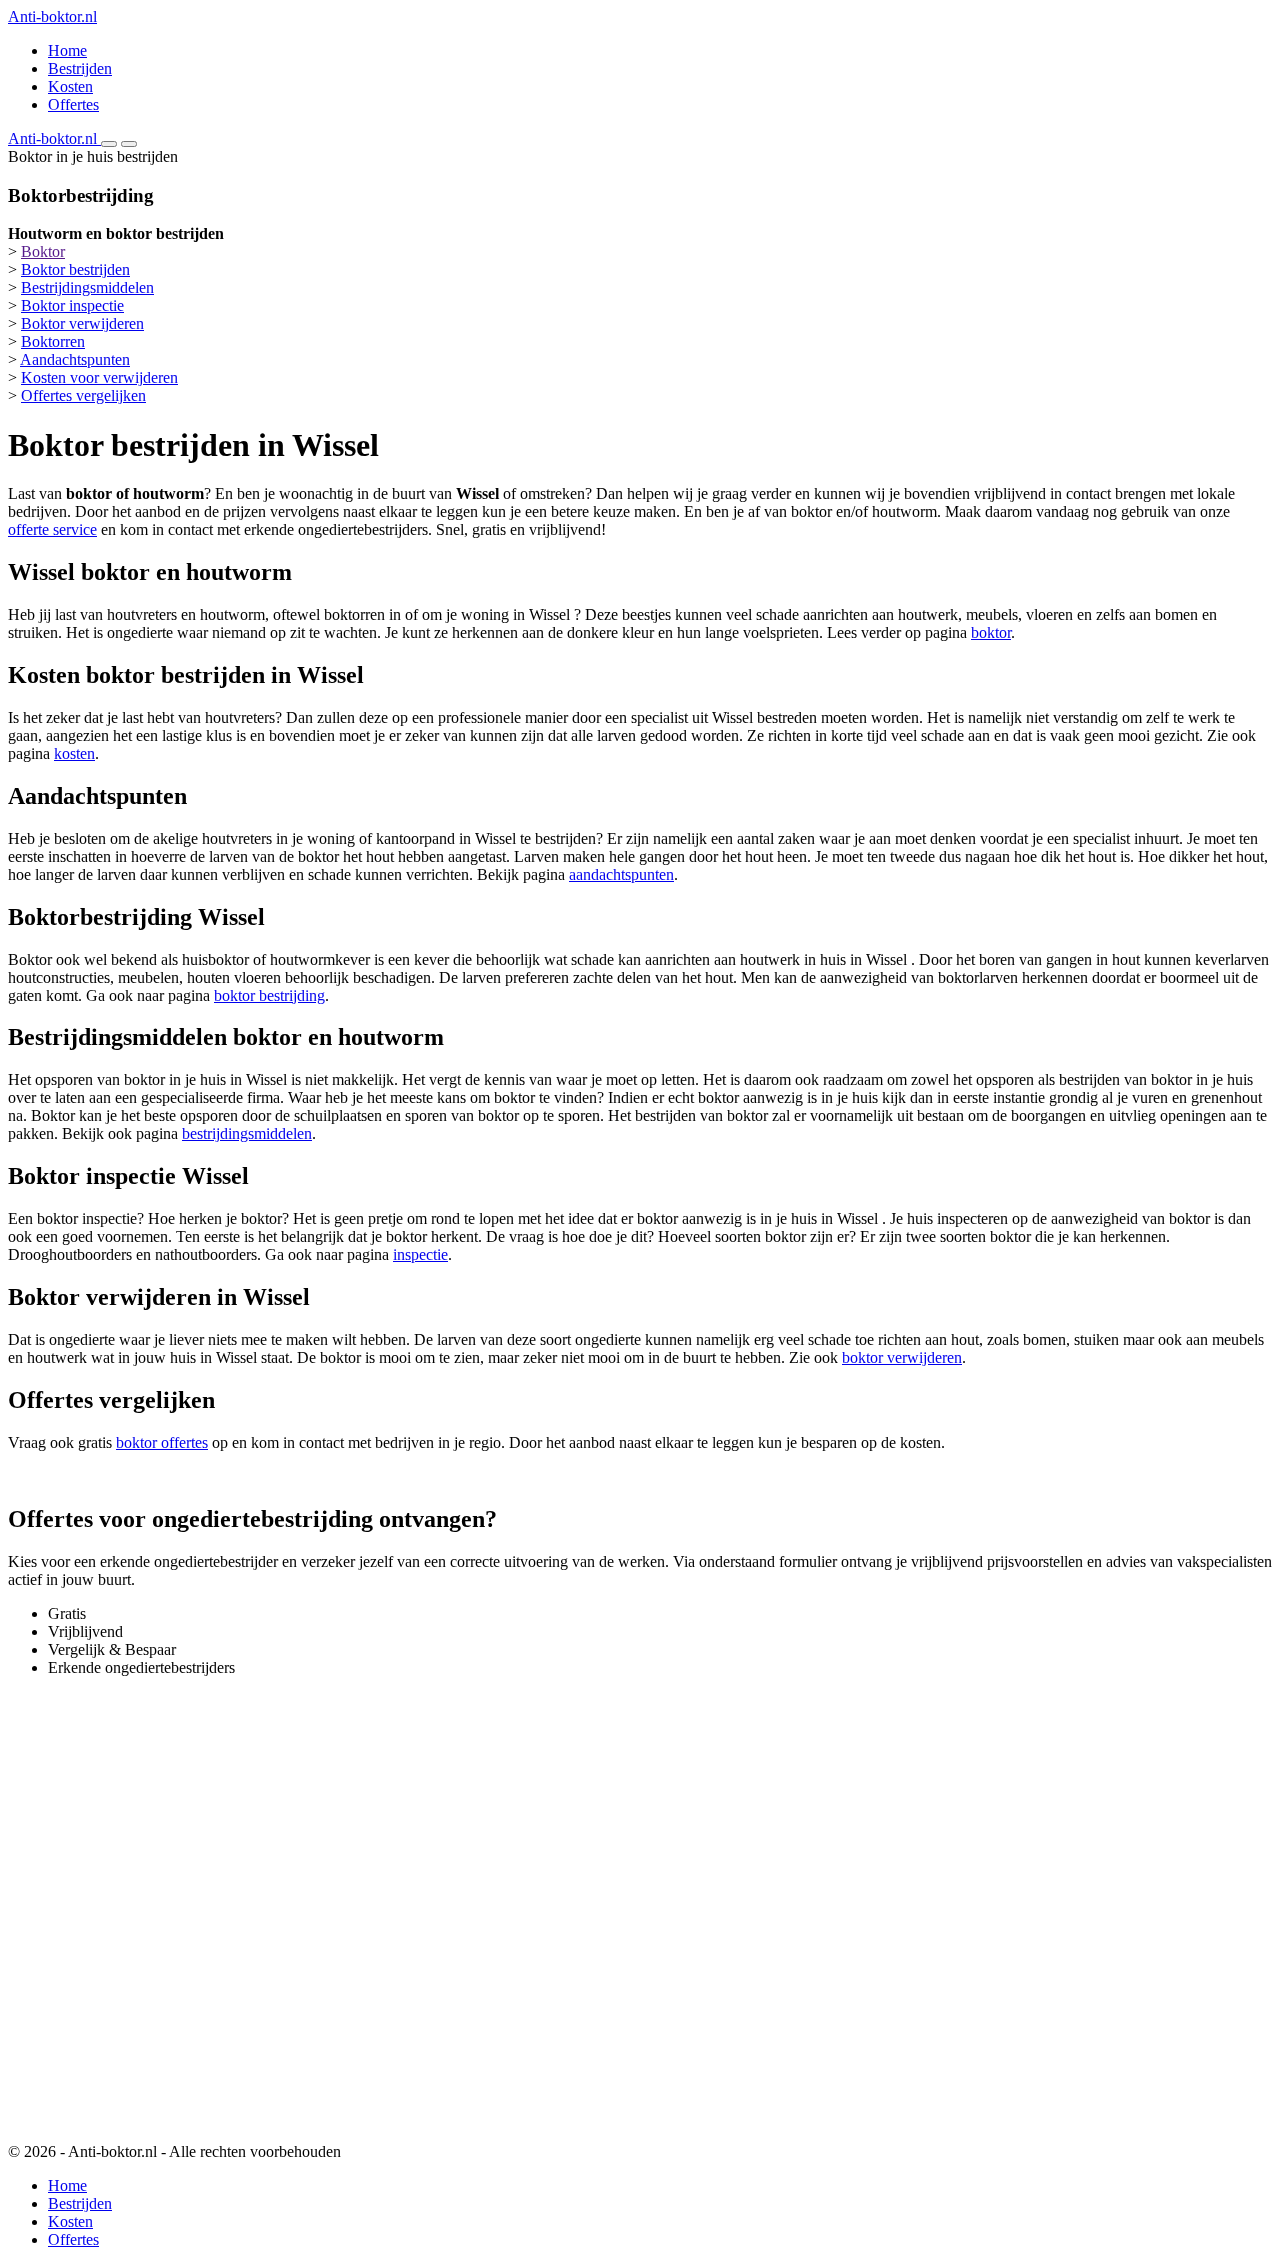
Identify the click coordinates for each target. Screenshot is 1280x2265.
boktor (991, 632)
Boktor (43, 251)
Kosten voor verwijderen (99, 377)
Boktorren (53, 341)
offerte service (52, 529)
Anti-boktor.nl (52, 16)
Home (67, 50)
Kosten (70, 86)
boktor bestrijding (269, 995)
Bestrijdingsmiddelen (87, 287)
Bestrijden (80, 68)
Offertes (73, 104)
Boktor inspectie (72, 305)
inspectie (420, 1254)
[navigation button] (109, 144)
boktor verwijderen (902, 1357)
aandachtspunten (621, 874)
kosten (74, 753)
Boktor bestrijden (75, 269)
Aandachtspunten (75, 359)
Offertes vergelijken (83, 395)
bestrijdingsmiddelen (247, 1133)
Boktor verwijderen (82, 323)
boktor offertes (162, 1442)
